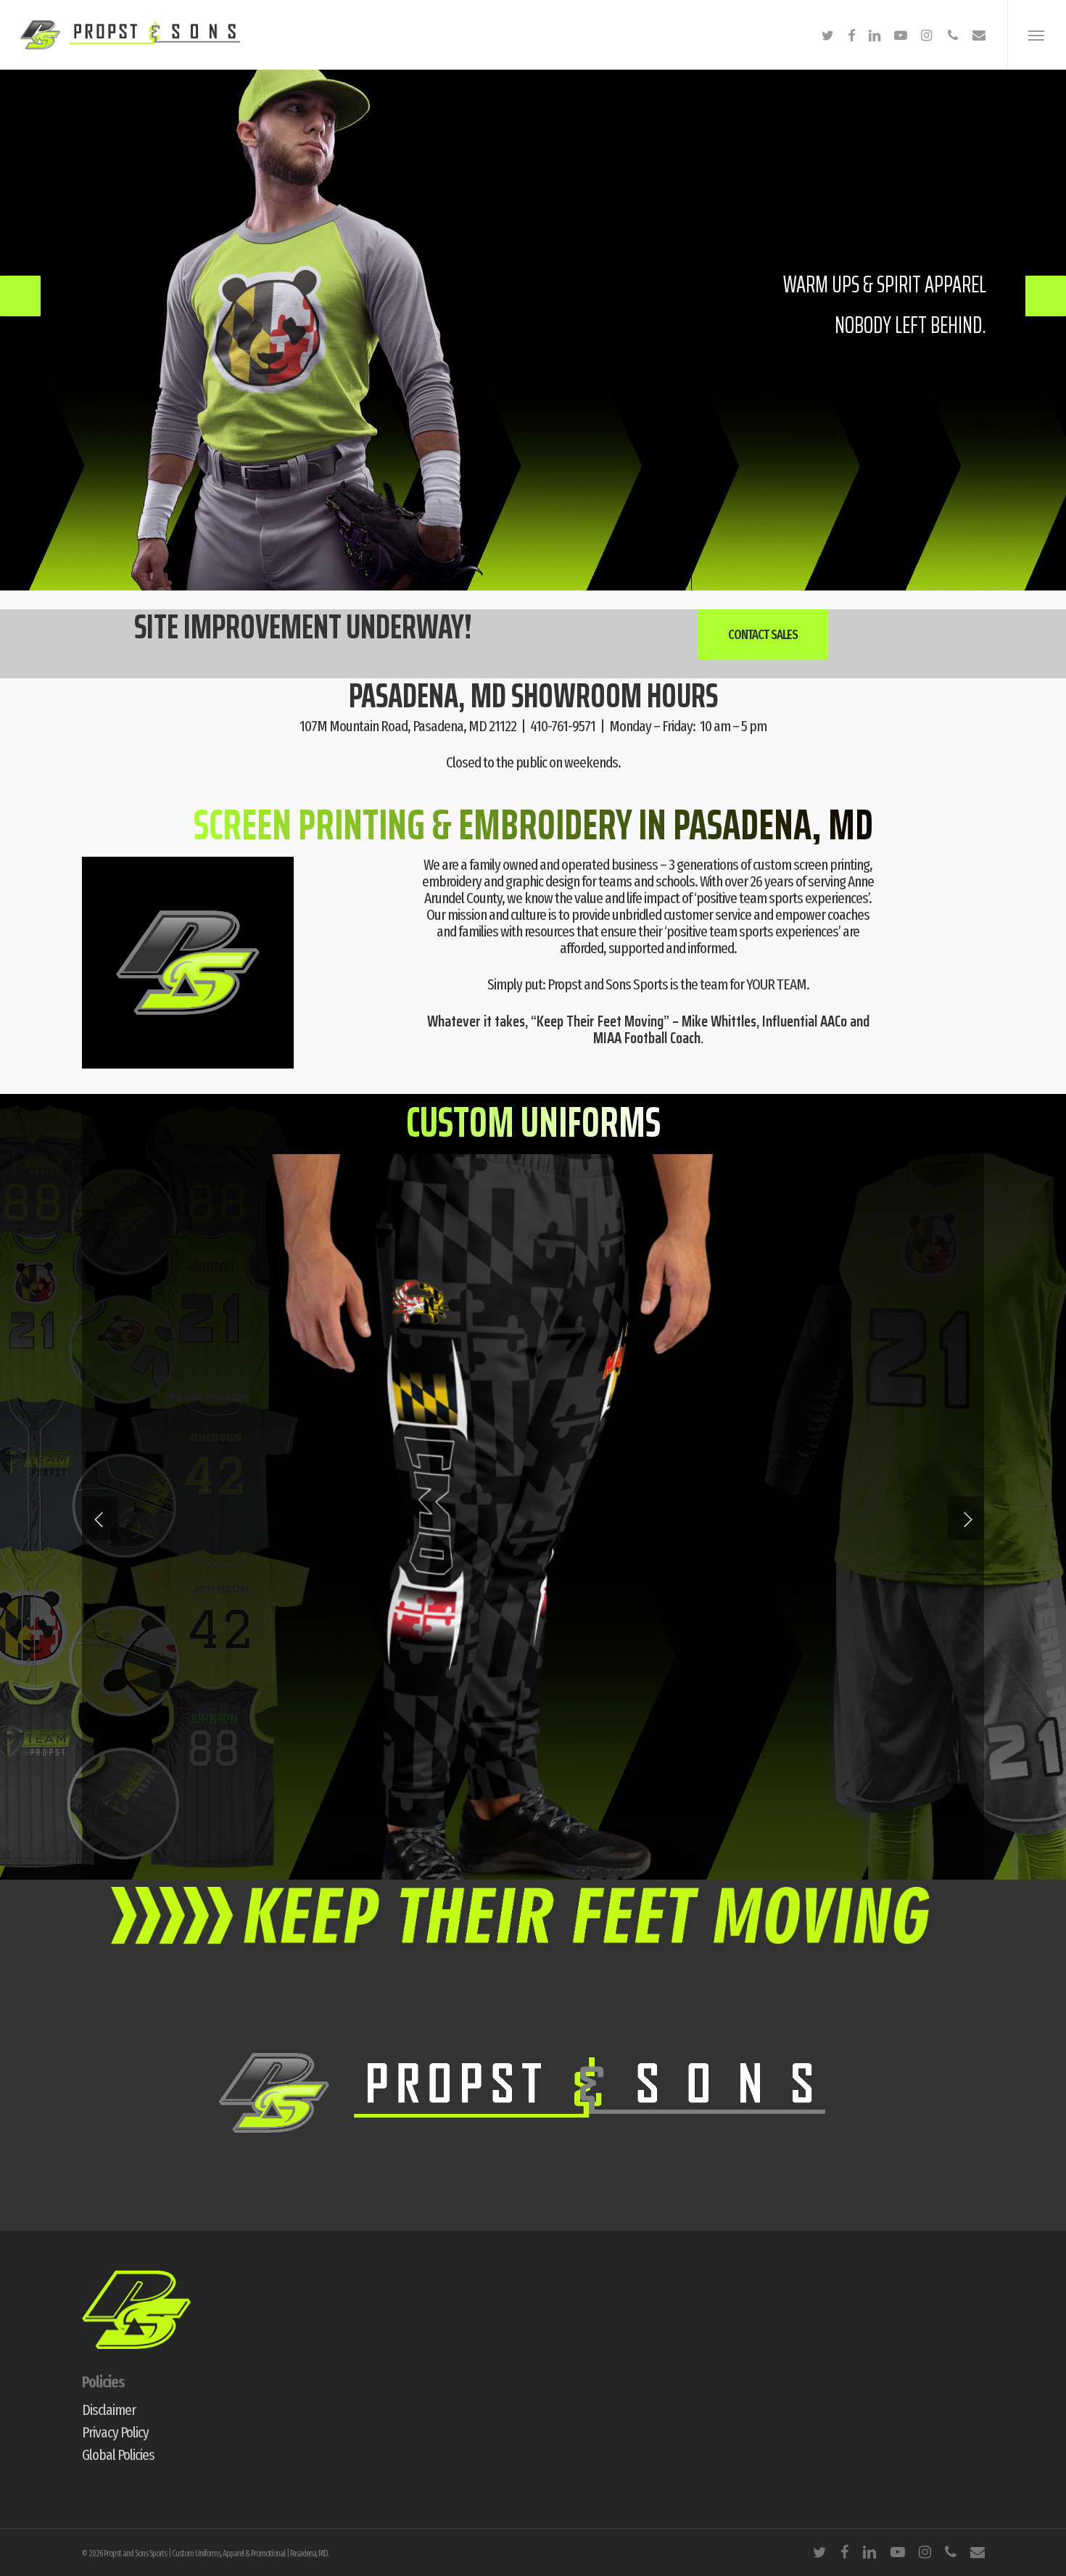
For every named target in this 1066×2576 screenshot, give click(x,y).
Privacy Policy (115, 2433)
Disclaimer (109, 2410)
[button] (1037, 35)
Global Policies (118, 2455)
